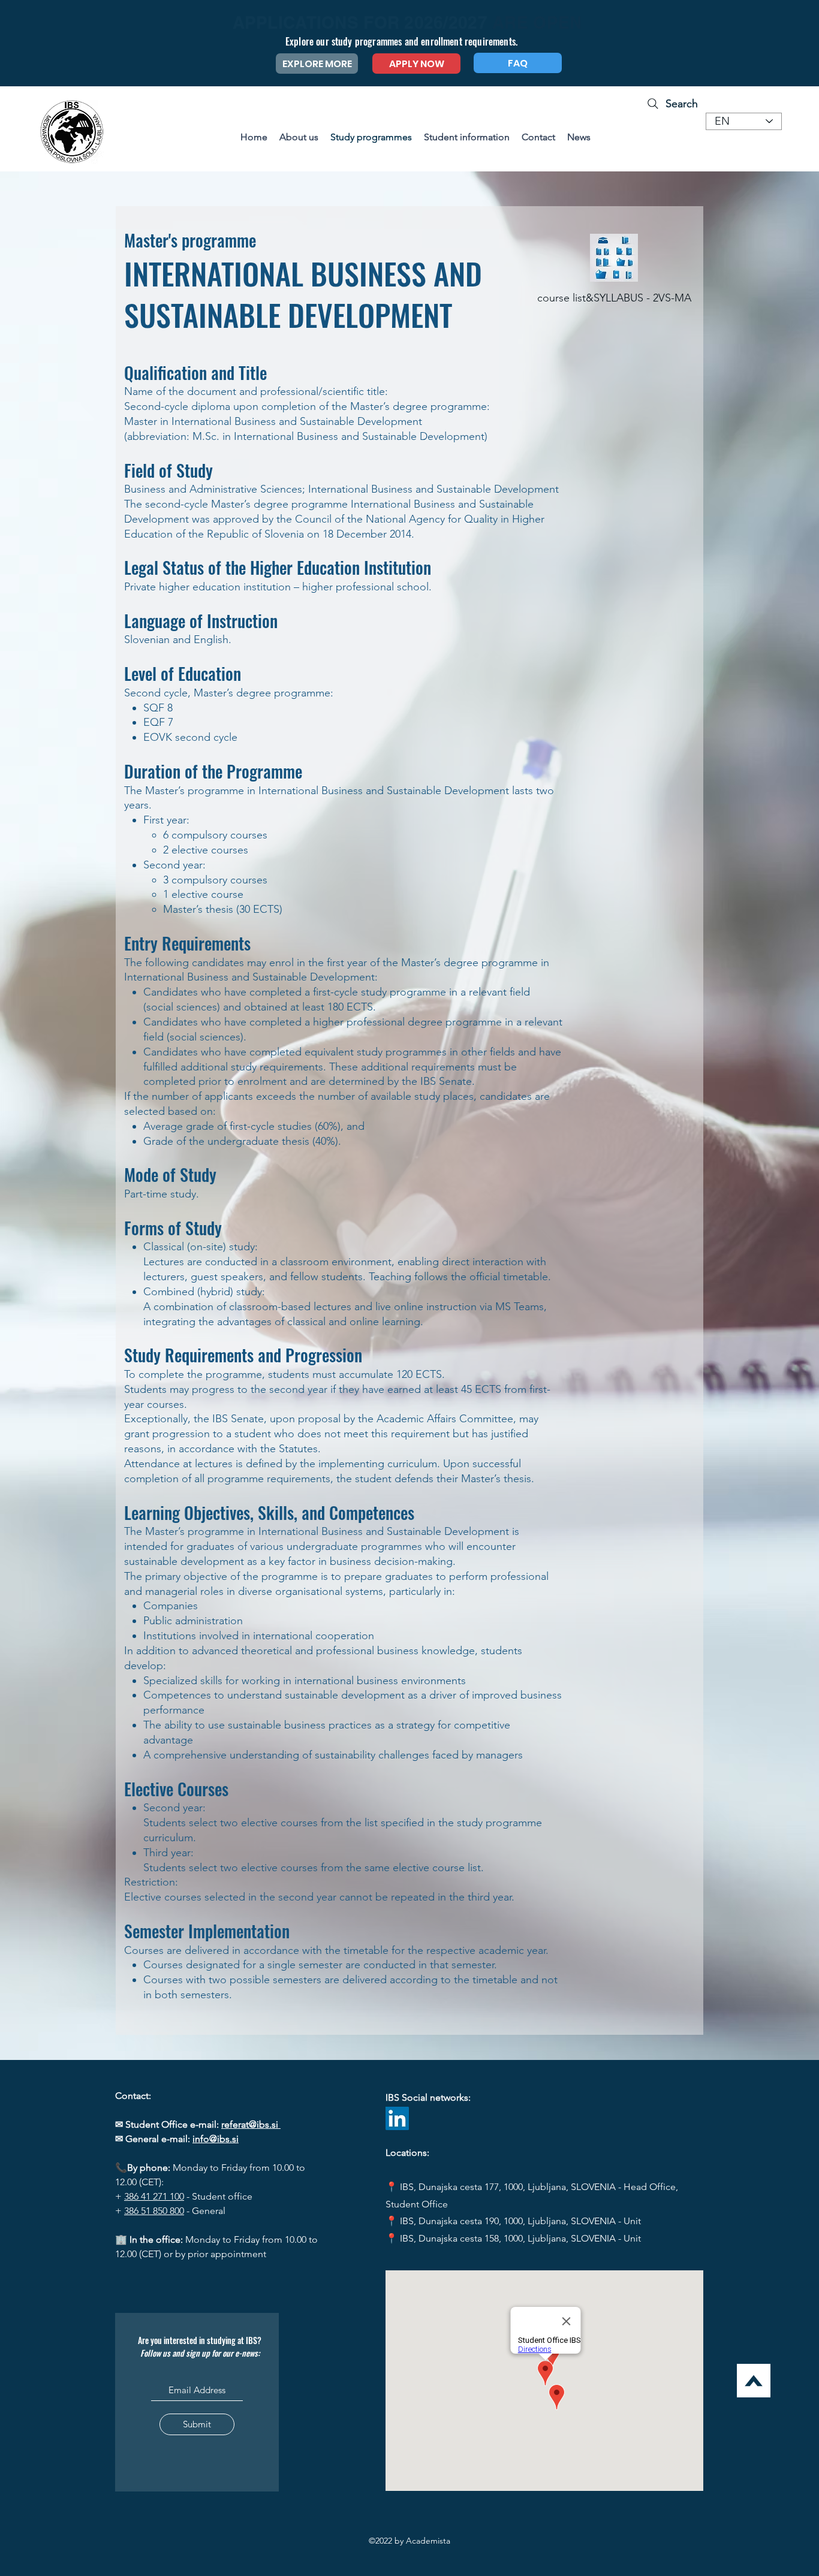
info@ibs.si (216, 2139)
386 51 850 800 (154, 2211)
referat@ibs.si (251, 2124)
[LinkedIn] (397, 2118)
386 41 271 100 (154, 2196)
